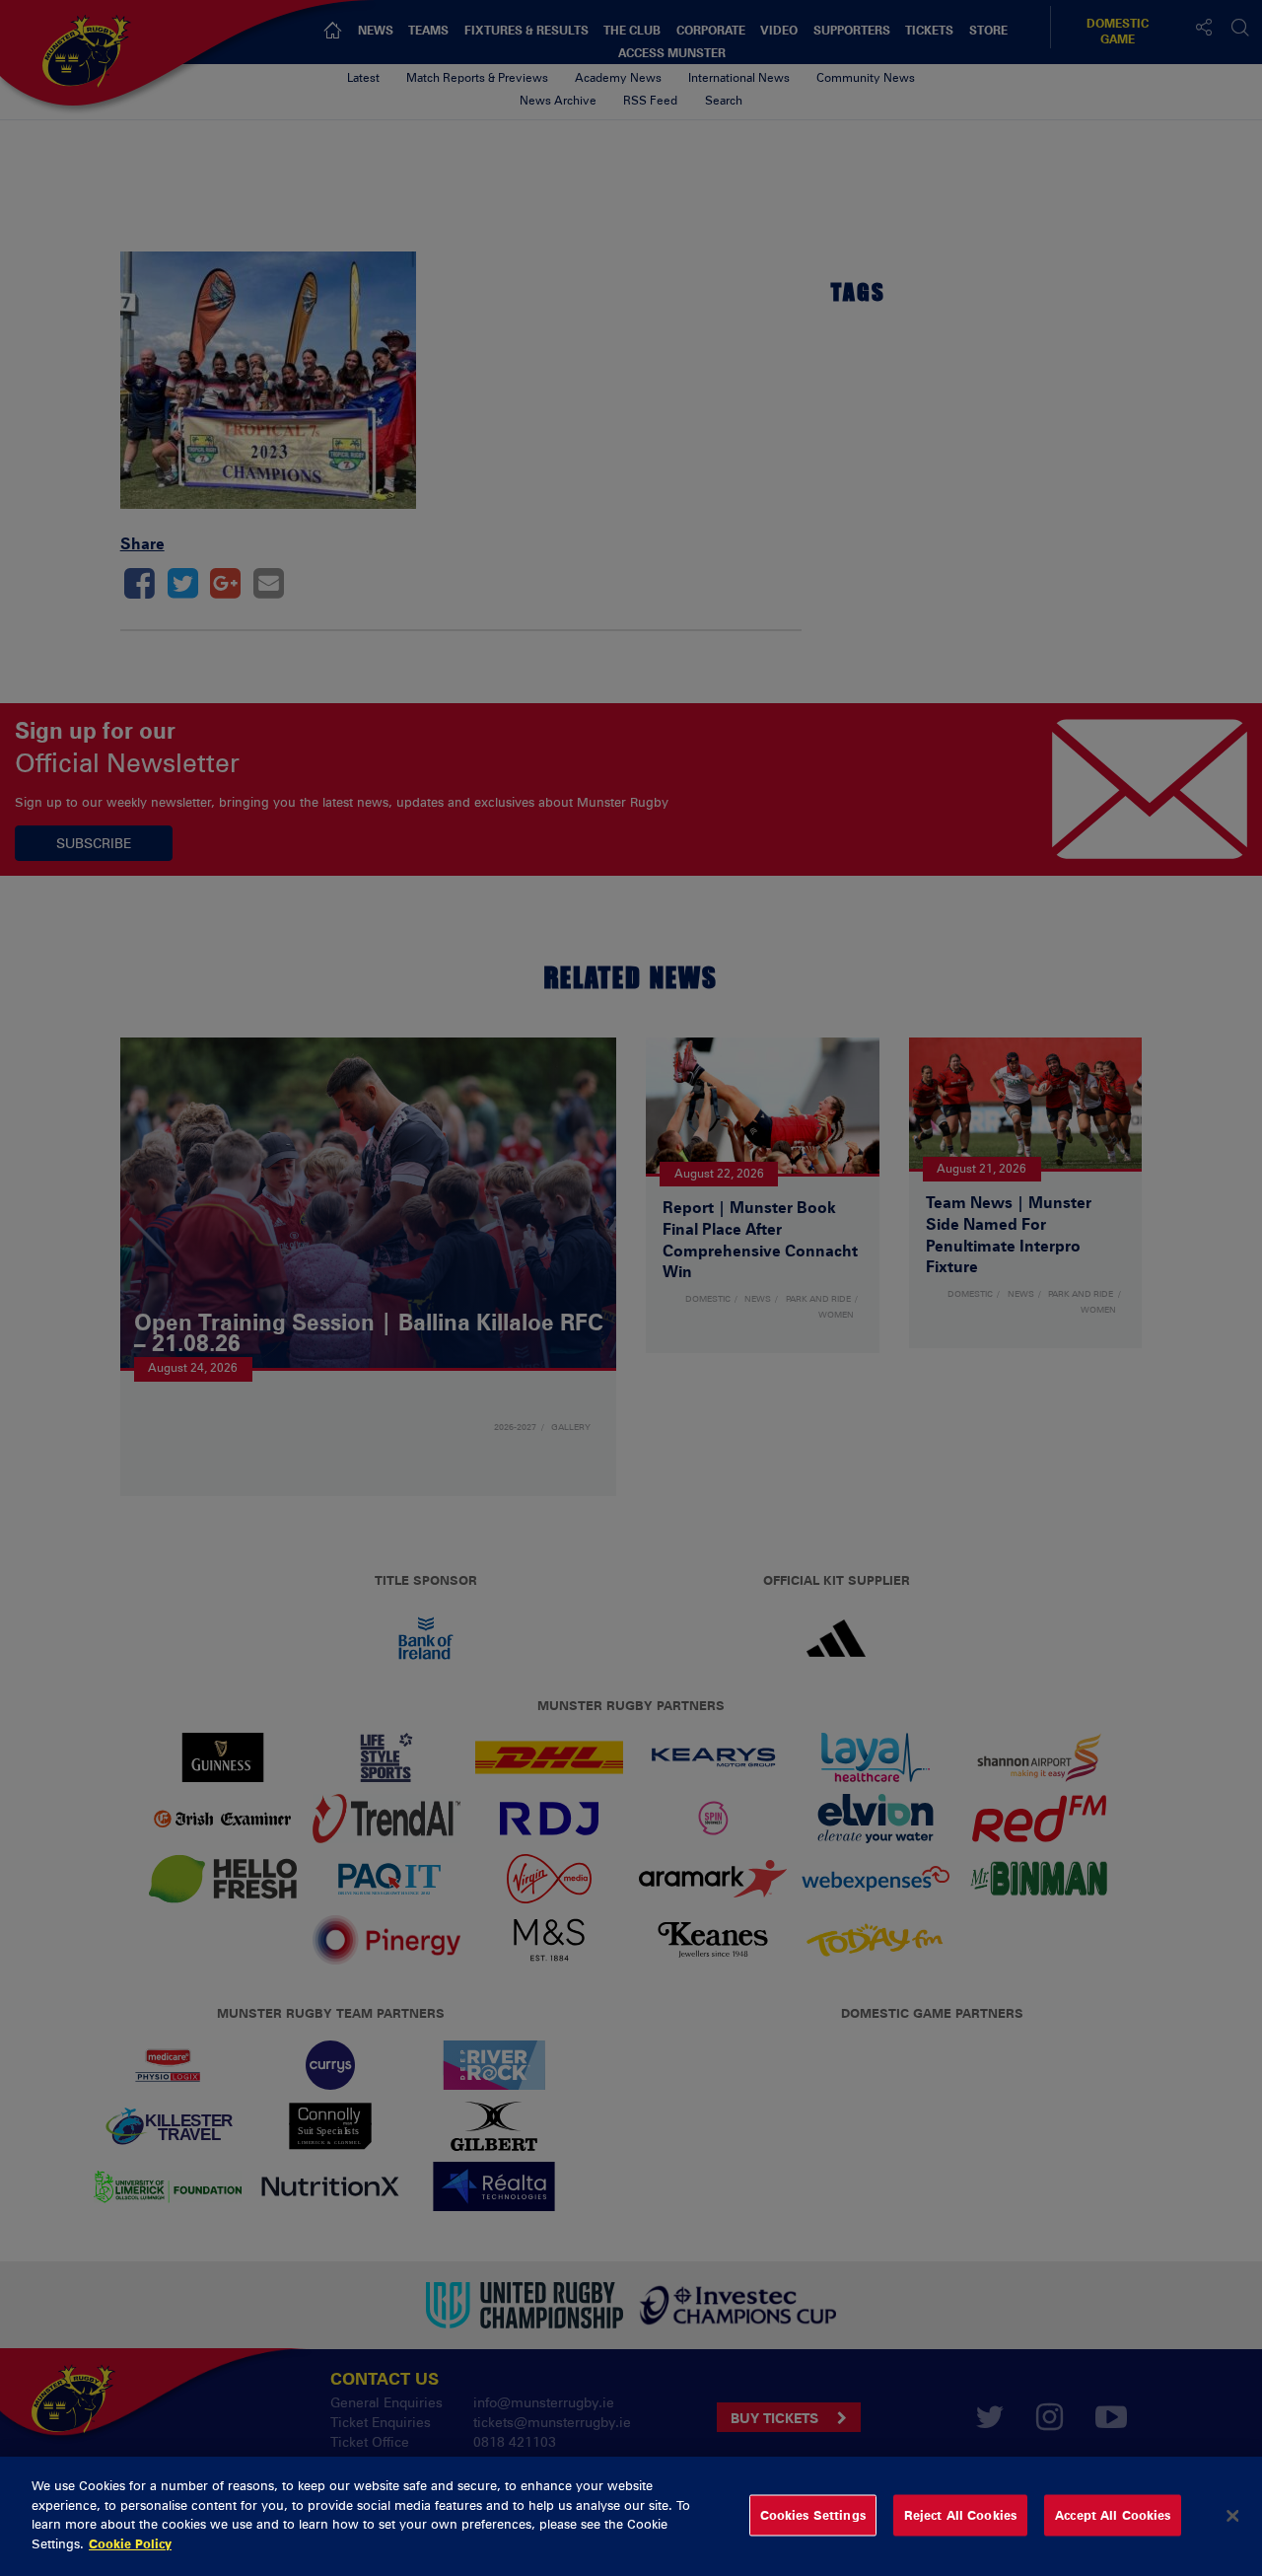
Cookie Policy (130, 2542)
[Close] (1232, 2516)
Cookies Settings (813, 2515)
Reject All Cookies (960, 2515)
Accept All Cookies (1113, 2515)
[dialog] (631, 2516)
